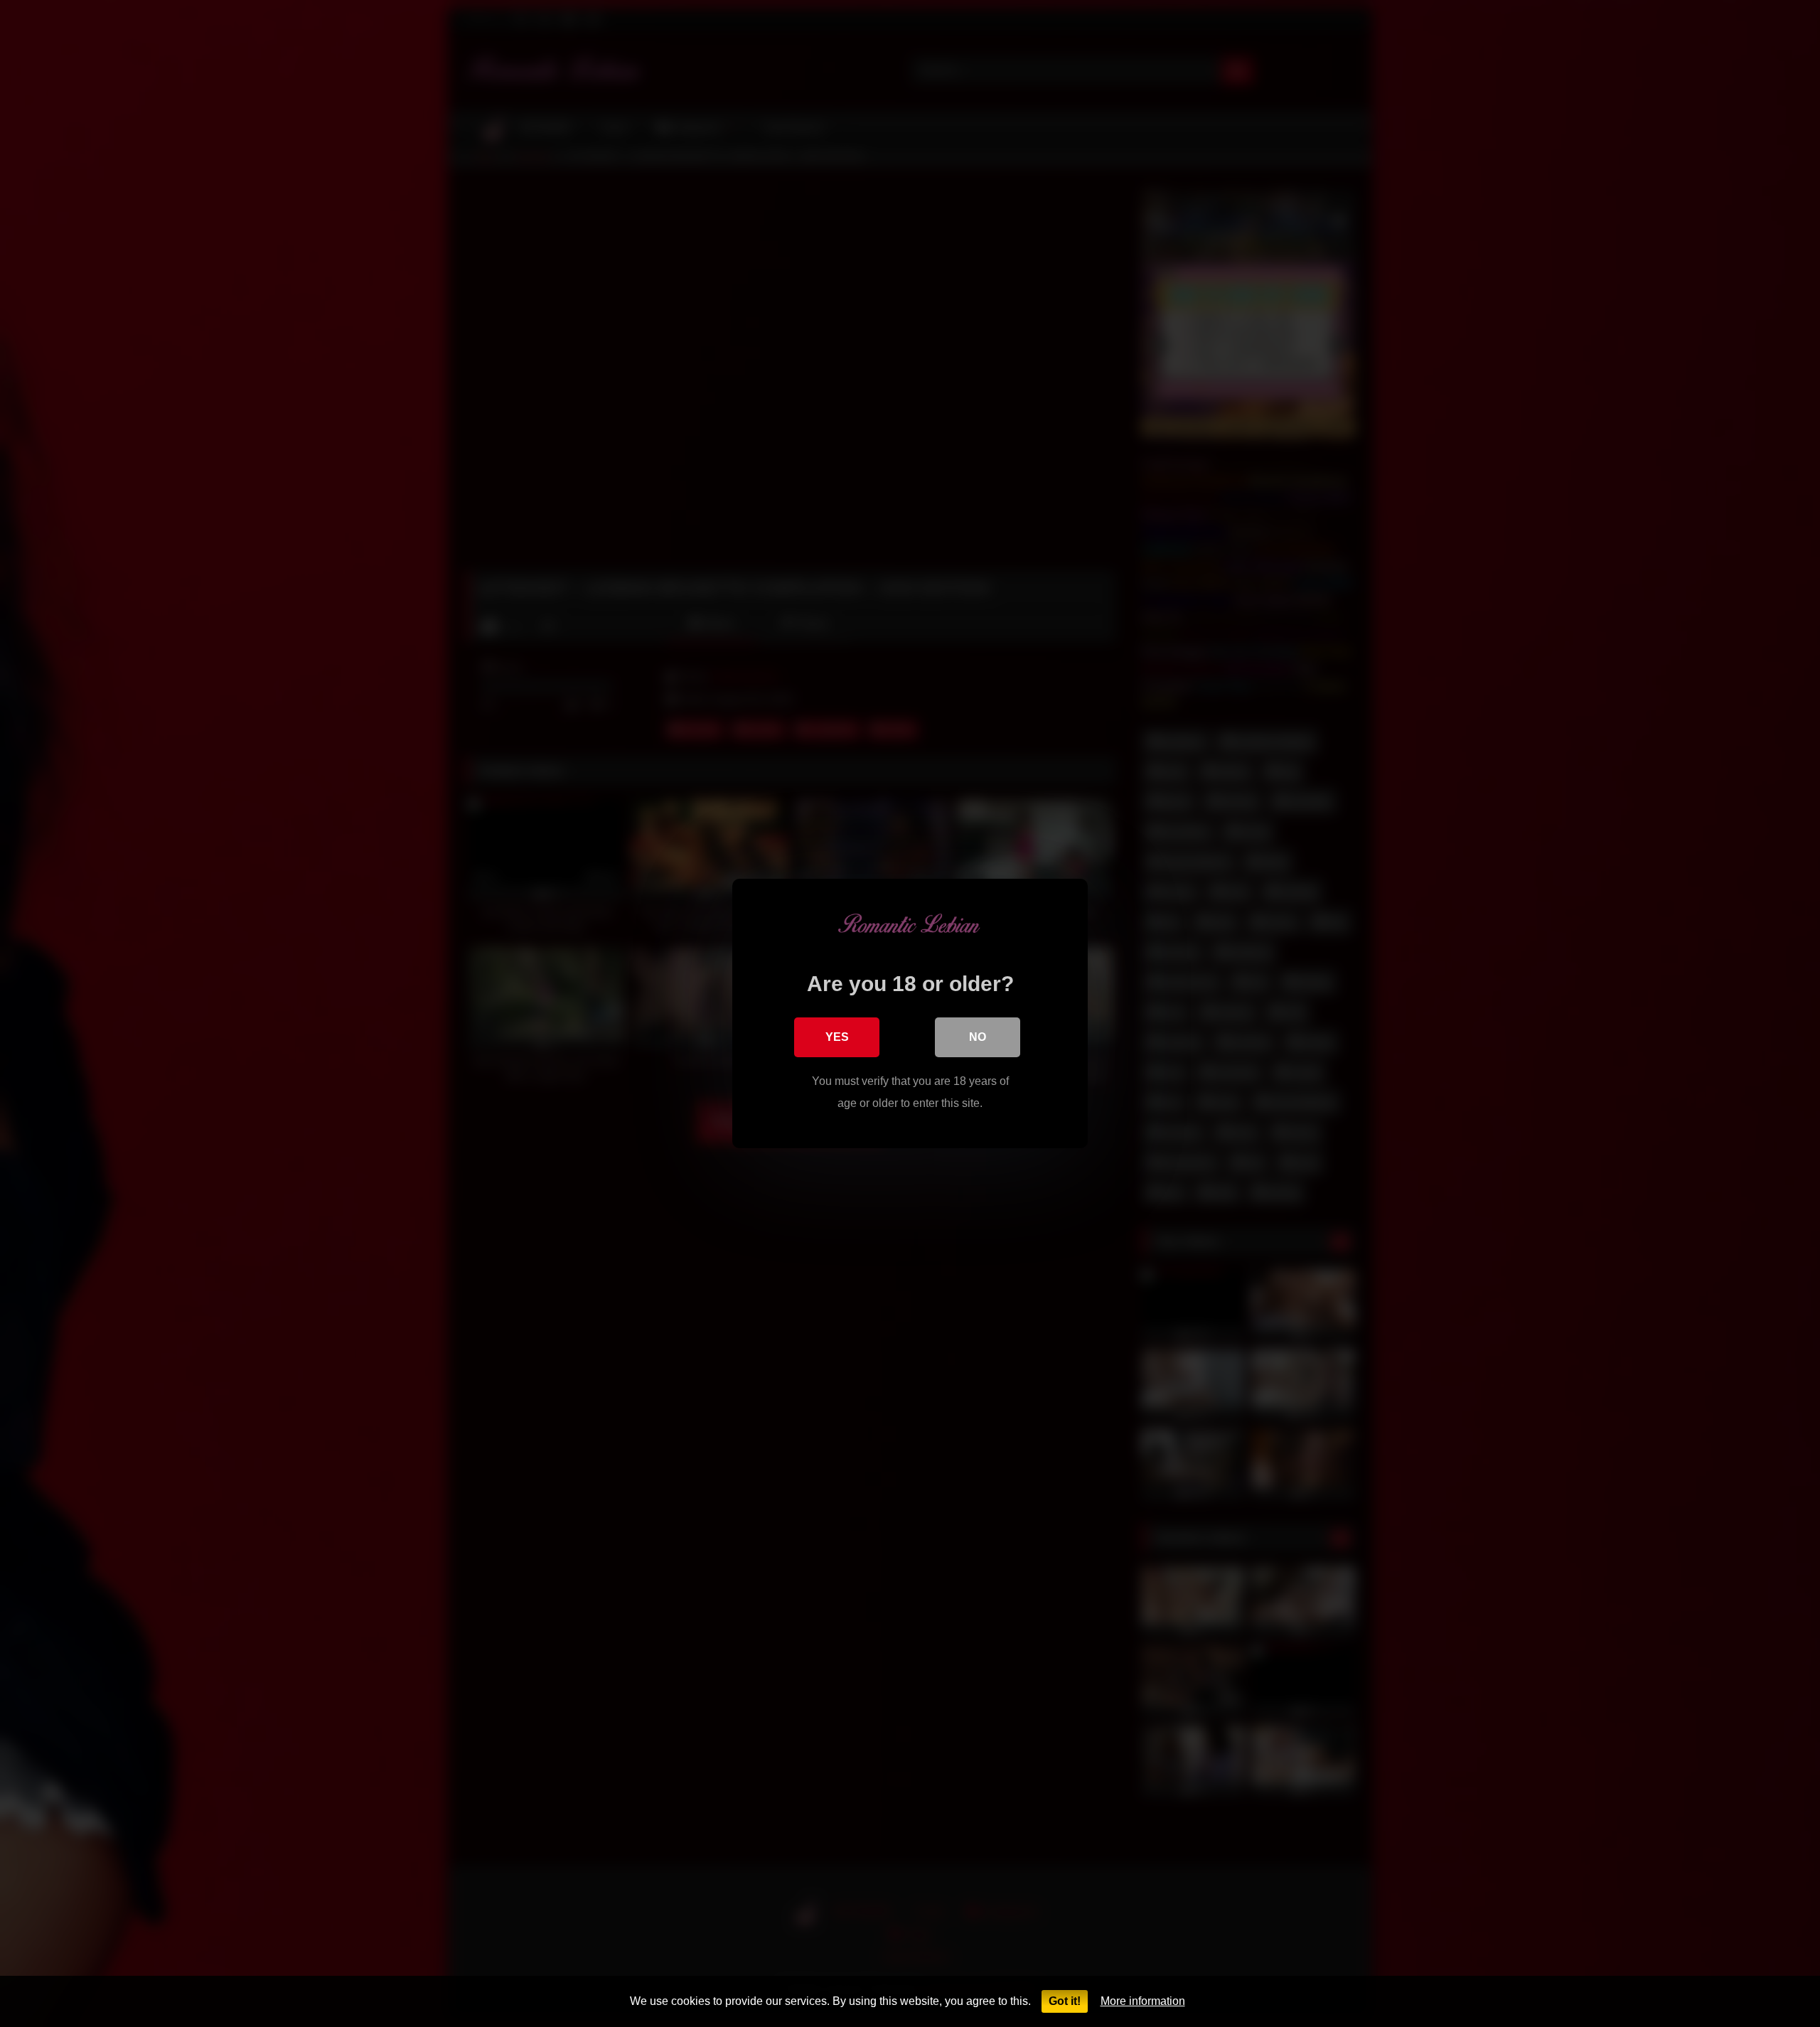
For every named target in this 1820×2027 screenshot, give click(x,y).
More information (1143, 2001)
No (978, 1037)
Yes (837, 1037)
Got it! (1065, 2001)
